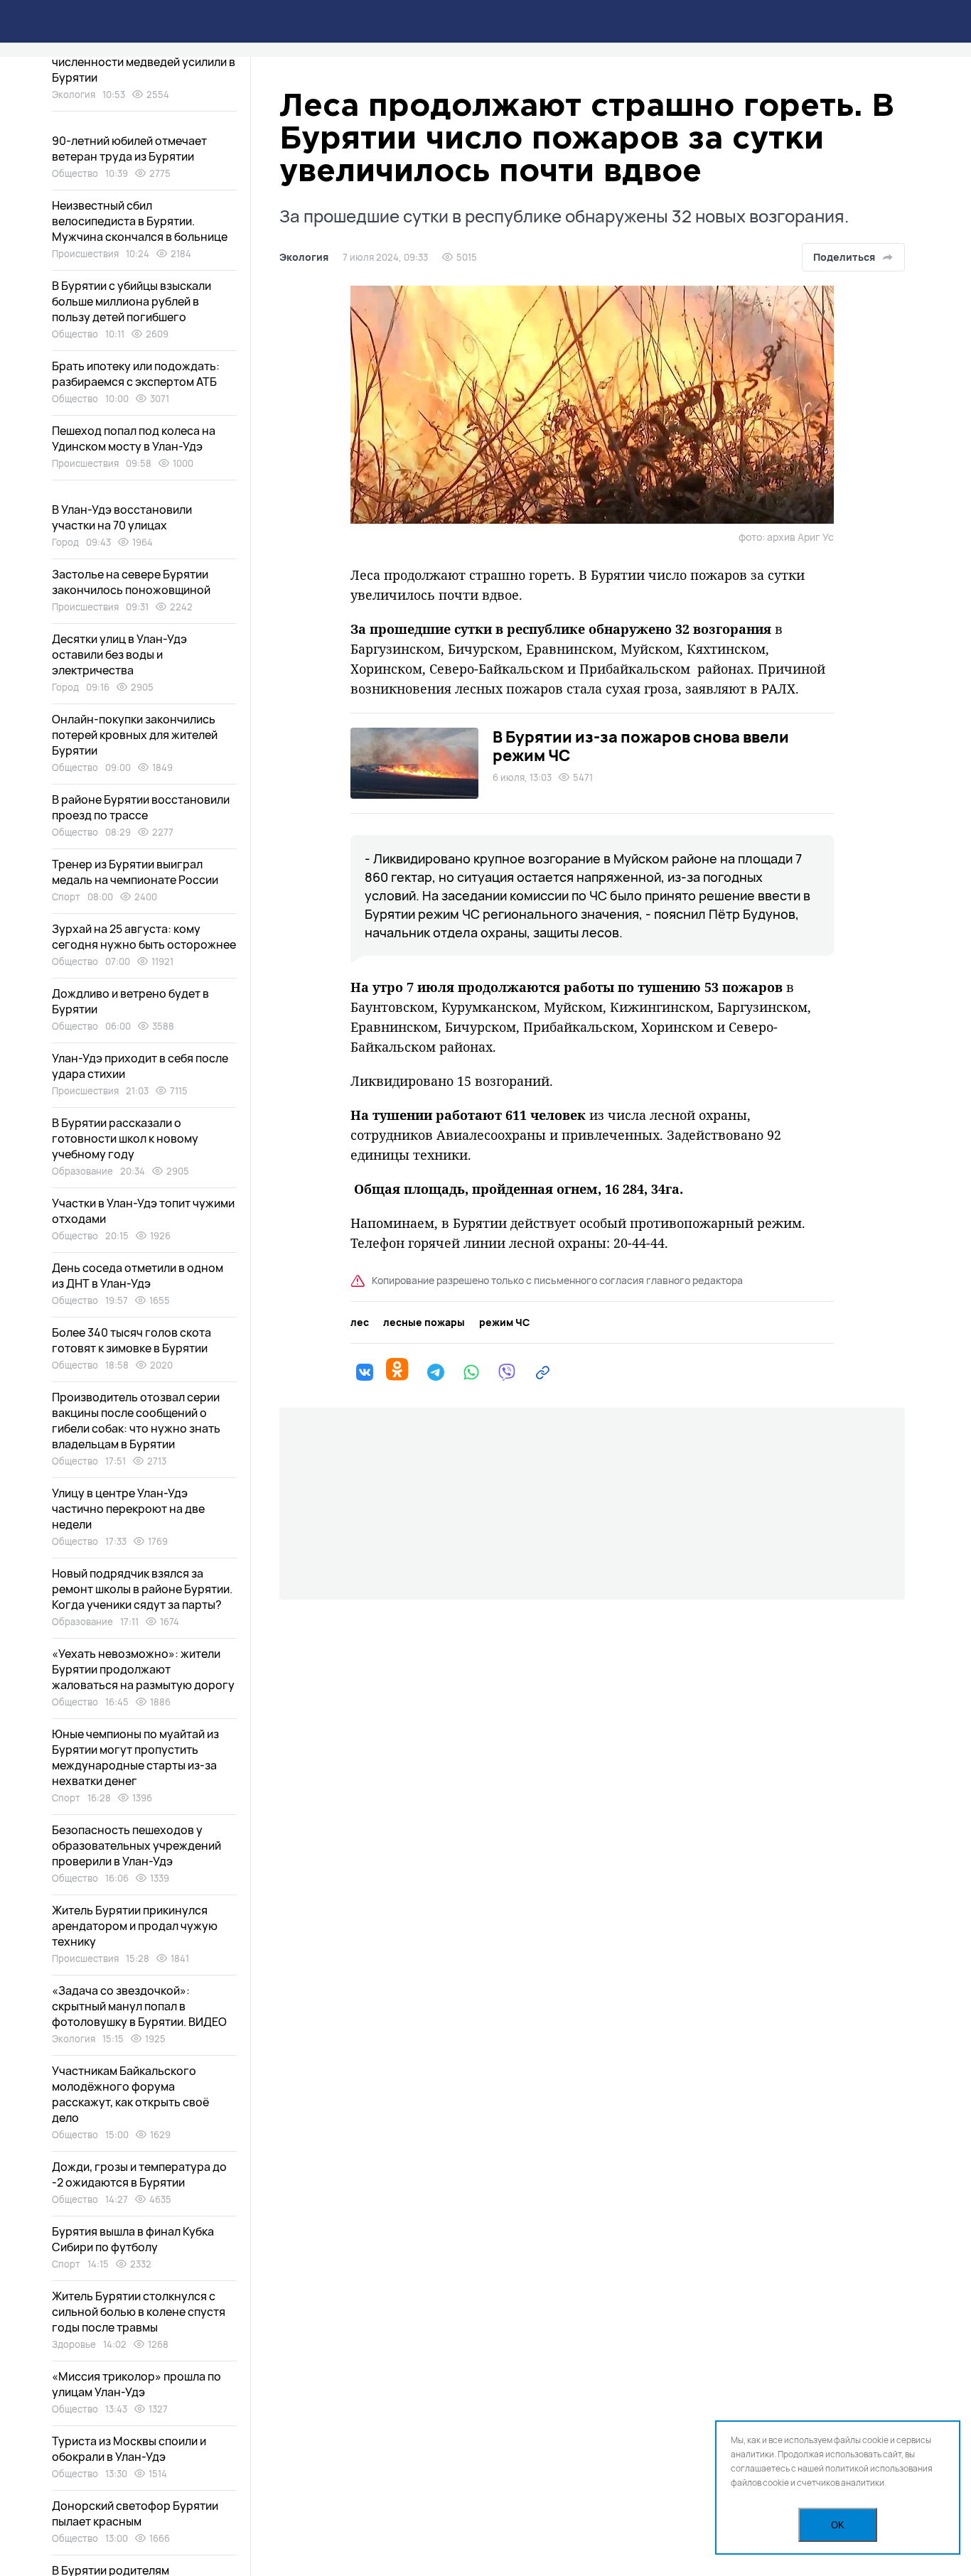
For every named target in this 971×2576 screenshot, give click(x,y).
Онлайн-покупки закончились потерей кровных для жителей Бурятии (135, 735)
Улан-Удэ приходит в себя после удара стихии (140, 1066)
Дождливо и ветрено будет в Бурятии (130, 1001)
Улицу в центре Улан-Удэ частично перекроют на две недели (128, 1509)
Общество (75, 173)
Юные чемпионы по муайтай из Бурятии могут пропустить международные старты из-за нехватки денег (135, 1757)
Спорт (66, 897)
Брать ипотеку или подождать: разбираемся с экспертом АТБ (136, 374)
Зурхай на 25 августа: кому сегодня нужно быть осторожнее (144, 937)
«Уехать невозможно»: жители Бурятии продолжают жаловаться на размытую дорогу (143, 1669)
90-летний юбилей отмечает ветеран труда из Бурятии (129, 149)
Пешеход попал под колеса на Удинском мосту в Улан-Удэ (134, 438)
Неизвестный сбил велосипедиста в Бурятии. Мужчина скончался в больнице (140, 221)
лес (360, 1322)
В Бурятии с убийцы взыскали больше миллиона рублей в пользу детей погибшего (132, 301)
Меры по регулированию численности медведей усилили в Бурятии (144, 62)
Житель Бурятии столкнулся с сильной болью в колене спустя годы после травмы (139, 2312)
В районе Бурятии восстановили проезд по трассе (141, 807)
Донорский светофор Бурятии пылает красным (135, 2513)
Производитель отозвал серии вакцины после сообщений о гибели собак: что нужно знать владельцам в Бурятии (136, 1421)
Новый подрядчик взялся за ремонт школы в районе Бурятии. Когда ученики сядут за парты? (142, 1589)
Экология (304, 257)
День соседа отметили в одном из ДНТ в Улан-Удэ (138, 1276)
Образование (82, 1171)
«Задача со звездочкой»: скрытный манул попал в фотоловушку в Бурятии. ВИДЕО (139, 2006)
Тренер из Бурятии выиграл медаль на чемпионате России (135, 872)
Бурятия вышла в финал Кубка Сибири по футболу (133, 2239)
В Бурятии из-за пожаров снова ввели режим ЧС (641, 746)
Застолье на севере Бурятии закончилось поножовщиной (131, 582)
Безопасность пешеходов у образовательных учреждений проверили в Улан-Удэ (136, 1845)
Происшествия (85, 254)
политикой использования (879, 2468)
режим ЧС (504, 1322)
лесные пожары (424, 1322)
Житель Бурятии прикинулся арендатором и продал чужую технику (135, 1926)
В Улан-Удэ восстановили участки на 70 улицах (122, 517)
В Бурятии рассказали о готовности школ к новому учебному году (125, 1138)
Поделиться (844, 257)
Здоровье (74, 2344)
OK (838, 2525)
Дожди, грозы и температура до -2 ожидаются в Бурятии (139, 2174)
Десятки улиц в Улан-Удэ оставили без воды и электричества (119, 654)
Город (65, 542)
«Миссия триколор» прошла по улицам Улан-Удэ (136, 2384)
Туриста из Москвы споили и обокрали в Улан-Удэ (129, 2449)
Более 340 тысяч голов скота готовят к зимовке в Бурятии (132, 1340)
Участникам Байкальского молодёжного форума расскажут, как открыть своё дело (130, 2094)
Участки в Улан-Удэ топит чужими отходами (143, 1211)
